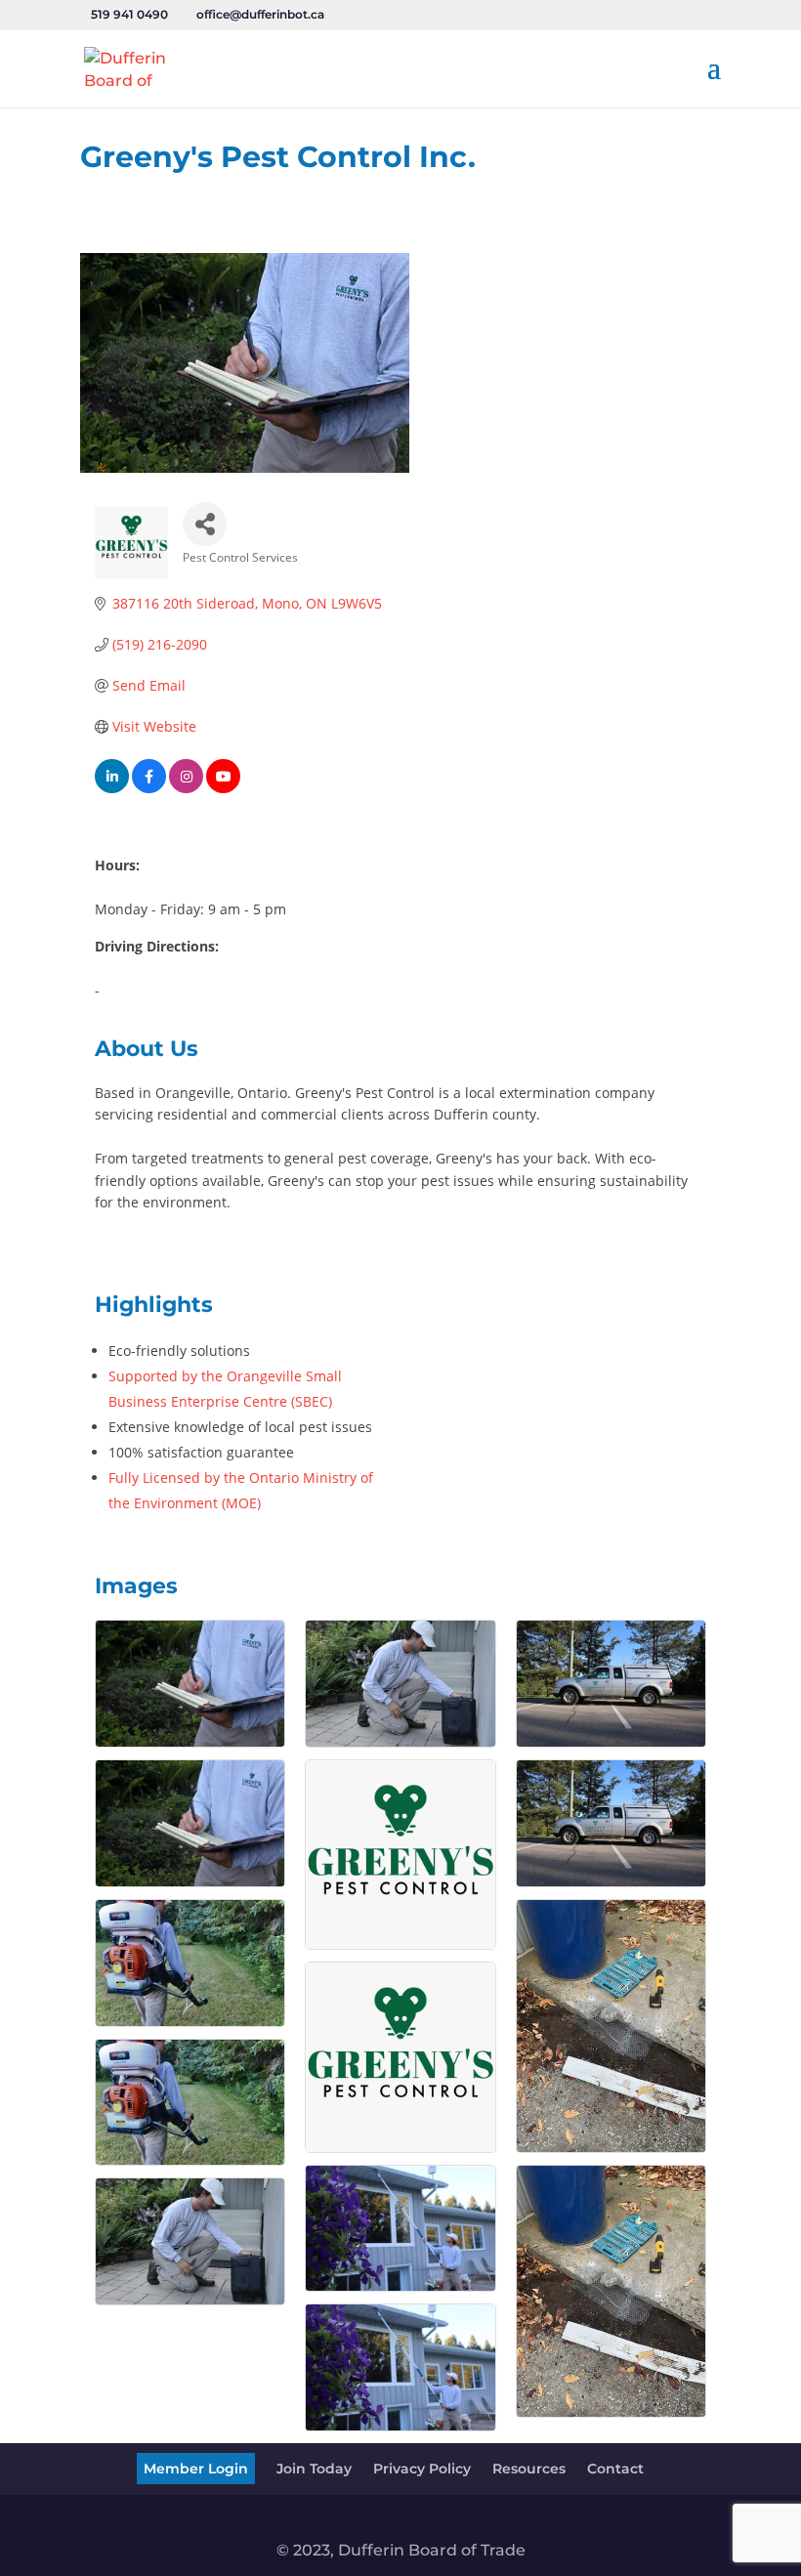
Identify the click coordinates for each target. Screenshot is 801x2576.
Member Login (196, 2469)
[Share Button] (205, 524)
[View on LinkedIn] (112, 788)
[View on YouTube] (223, 788)
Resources (529, 2469)
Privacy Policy (422, 2469)
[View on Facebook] (149, 788)
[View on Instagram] (186, 788)
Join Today (314, 2469)
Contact (615, 2469)
